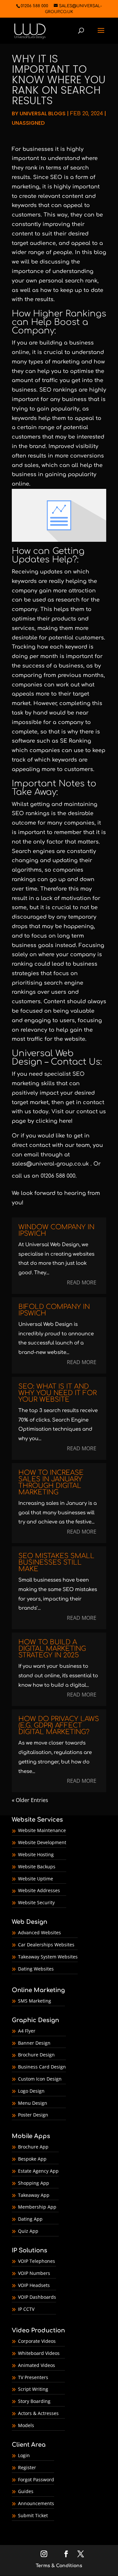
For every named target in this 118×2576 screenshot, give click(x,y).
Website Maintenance (42, 1830)
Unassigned (28, 123)
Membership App (37, 2207)
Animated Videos (37, 2365)
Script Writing (33, 2389)
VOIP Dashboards (37, 2297)
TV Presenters (33, 2377)
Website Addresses (39, 1890)
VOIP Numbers (34, 2273)
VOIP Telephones (37, 2261)
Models (26, 2425)
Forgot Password (36, 2479)
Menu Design (33, 2103)
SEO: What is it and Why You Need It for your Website (58, 1393)
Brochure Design (36, 2055)
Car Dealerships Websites (46, 1945)
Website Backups (37, 1867)
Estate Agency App (38, 2171)
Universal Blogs (43, 113)
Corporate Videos (37, 2341)
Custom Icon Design (40, 2079)
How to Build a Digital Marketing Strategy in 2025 (52, 1649)
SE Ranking (76, 741)
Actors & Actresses (38, 2413)
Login (24, 2455)
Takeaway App (34, 2195)
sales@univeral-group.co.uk (50, 1164)
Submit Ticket (33, 2515)
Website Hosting (36, 1854)
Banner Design (34, 2043)
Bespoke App (32, 2159)
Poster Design (33, 2115)
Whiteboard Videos (39, 2353)
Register (27, 2467)
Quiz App (28, 2231)
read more (82, 1282)
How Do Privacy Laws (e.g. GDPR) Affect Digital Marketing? (59, 1725)
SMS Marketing (35, 2001)
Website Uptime (36, 1879)
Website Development (42, 1842)
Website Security (36, 1902)
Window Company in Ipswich (56, 1230)
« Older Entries (30, 1800)
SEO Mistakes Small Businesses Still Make (56, 1562)
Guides (26, 2491)
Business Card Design (42, 2067)
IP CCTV (26, 2309)
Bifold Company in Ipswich (54, 1310)
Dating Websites (36, 1969)
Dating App (30, 2219)
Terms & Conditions (59, 2566)
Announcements (36, 2503)
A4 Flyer (27, 2031)
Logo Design (31, 2091)
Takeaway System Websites (48, 1957)
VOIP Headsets (34, 2285)
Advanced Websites (39, 1932)
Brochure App (33, 2147)
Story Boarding (34, 2401)
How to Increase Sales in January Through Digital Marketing (51, 1482)
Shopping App (34, 2183)
